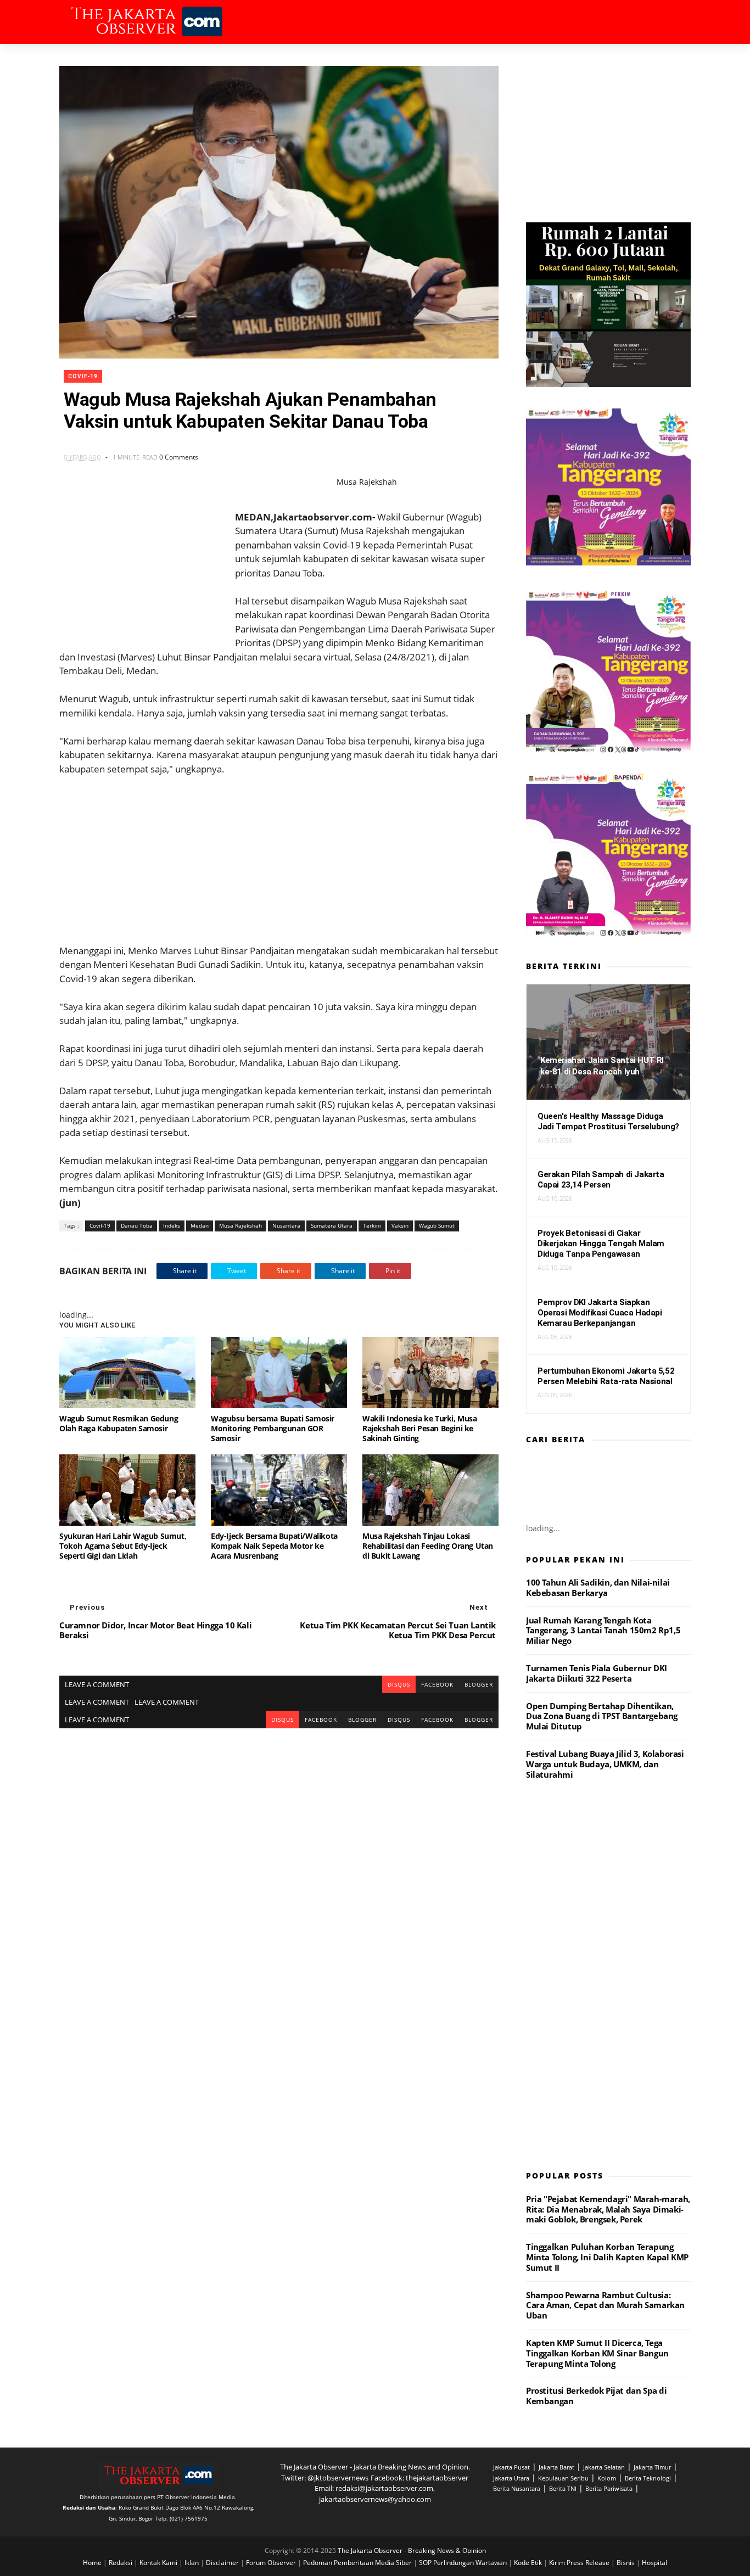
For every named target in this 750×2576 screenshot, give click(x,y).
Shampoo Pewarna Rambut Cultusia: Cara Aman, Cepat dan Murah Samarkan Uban (605, 2305)
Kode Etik (529, 2563)
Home (93, 2563)
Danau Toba (137, 1225)
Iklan (192, 2563)
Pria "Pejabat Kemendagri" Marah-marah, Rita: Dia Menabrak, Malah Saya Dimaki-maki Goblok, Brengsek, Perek (608, 2209)
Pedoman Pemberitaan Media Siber (358, 2563)
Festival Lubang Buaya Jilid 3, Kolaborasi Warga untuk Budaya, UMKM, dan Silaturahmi (605, 1764)
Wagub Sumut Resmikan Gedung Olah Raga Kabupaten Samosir (119, 1423)
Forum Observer (272, 2563)
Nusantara (286, 1225)
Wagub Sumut (437, 1225)
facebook (437, 1684)
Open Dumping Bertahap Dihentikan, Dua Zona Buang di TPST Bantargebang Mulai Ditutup (602, 1716)
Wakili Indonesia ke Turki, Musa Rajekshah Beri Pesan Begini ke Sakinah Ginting (420, 1428)
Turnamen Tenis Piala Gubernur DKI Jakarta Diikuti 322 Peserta (597, 1673)
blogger (479, 1684)
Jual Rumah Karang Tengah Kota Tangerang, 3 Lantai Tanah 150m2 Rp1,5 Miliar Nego (603, 1631)
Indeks (172, 1225)
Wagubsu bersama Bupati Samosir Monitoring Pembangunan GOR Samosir (273, 1428)
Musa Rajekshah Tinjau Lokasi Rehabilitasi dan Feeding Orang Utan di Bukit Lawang (428, 1546)
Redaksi (121, 2563)
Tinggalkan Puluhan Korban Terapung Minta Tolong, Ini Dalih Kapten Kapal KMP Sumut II (607, 2257)
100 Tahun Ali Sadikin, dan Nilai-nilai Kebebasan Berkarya (598, 1587)
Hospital (654, 2563)
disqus (399, 1684)
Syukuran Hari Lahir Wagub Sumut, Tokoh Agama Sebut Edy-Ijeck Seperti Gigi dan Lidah (123, 1546)
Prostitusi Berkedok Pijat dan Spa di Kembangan (597, 2396)
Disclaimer (223, 2563)
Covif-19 (83, 376)
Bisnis (626, 2563)
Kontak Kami (159, 2563)
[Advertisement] (279, 853)
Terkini (372, 1225)
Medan (200, 1225)
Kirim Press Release (580, 2563)
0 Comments (179, 457)
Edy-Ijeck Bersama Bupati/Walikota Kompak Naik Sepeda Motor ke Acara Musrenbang (274, 1546)
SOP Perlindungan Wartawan (464, 2563)
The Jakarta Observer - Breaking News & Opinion (412, 2550)
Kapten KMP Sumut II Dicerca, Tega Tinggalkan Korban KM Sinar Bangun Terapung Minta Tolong (597, 2353)
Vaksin (400, 1225)
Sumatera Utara (332, 1225)
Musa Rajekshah (240, 1225)
